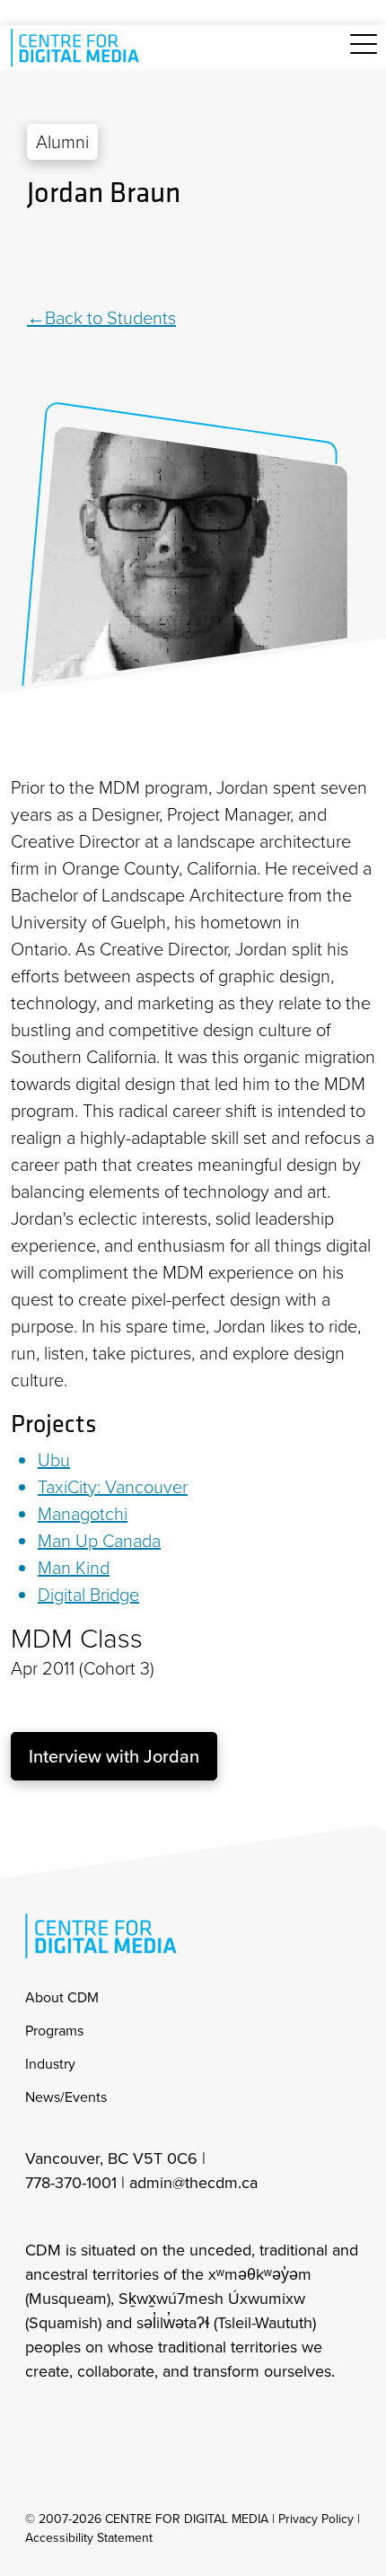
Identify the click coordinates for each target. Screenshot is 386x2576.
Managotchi (83, 1514)
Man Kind (74, 1568)
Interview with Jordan (114, 1756)
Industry (50, 2064)
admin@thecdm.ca (193, 2183)
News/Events (66, 2097)
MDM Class (77, 1639)
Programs (54, 2031)
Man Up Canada (99, 1541)
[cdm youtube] (156, 2420)
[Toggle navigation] (364, 54)
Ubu (54, 1460)
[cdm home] (78, 48)
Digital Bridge (88, 1595)
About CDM (62, 1997)
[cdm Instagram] (38, 2420)
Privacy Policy (316, 2519)
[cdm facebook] (77, 2420)
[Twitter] (195, 259)
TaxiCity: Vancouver (113, 1487)
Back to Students (110, 318)
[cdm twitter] (117, 2420)
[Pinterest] (215, 259)
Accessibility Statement (89, 2538)
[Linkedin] (173, 259)
